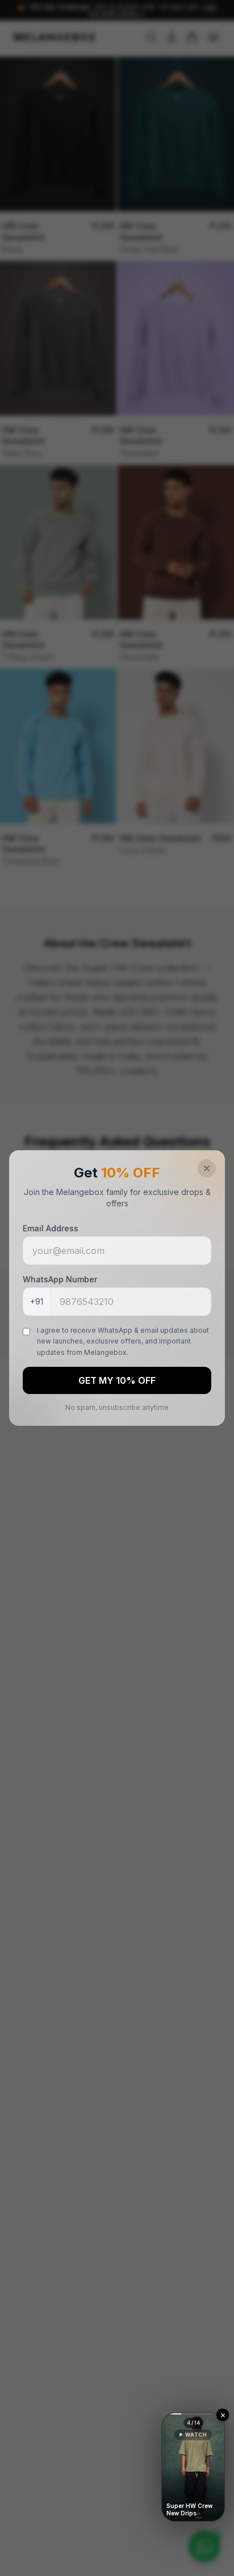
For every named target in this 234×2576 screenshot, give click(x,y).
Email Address (51, 1228)
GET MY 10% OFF (117, 1380)
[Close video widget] (223, 2415)
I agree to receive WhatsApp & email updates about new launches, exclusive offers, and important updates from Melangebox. (123, 1341)
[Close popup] (207, 1168)
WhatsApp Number (60, 1279)
